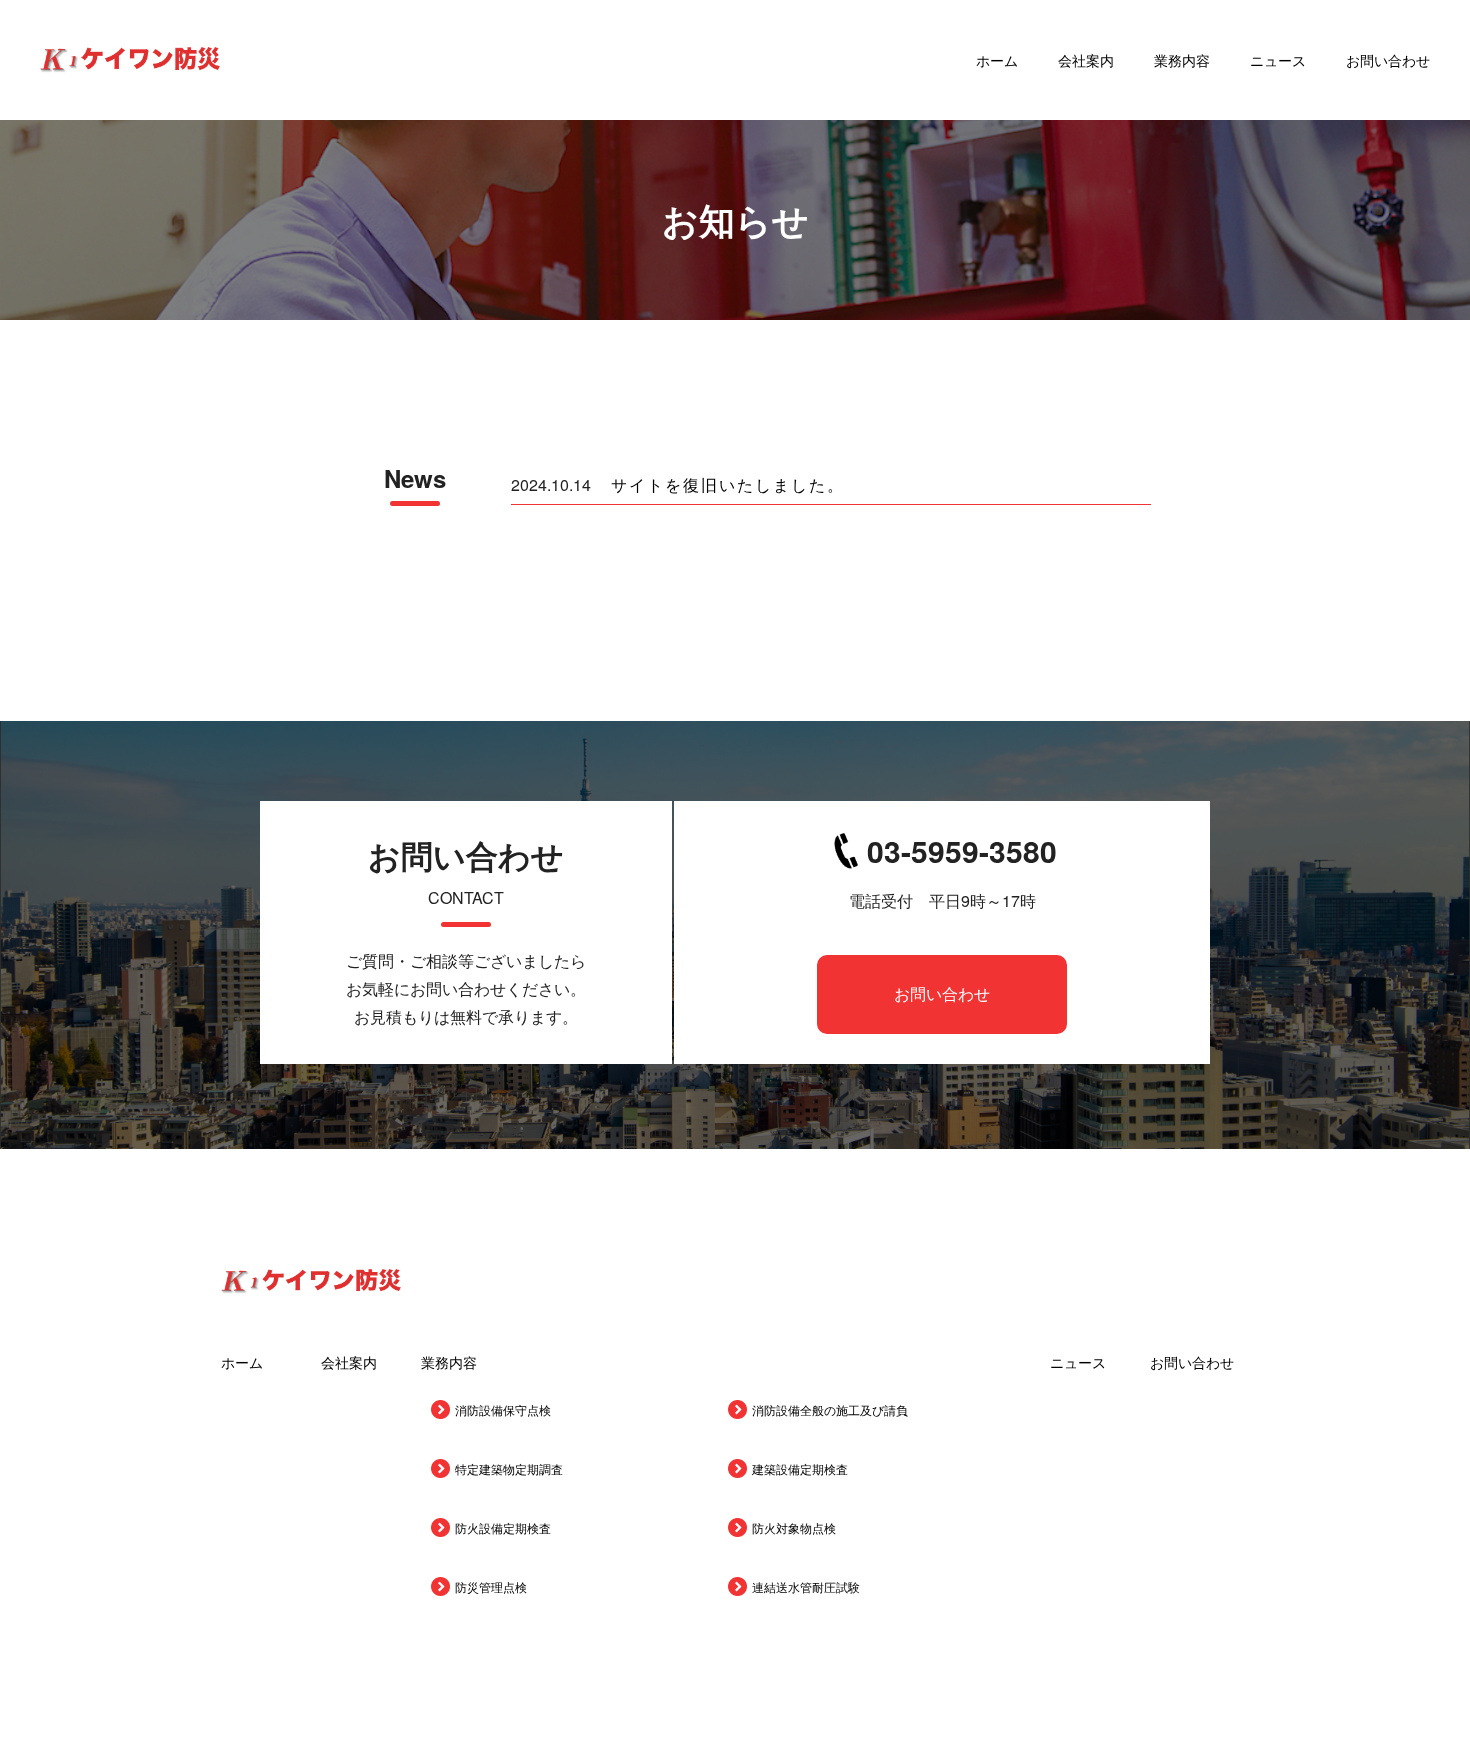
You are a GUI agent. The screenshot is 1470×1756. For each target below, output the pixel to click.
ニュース (1278, 60)
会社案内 (1086, 60)
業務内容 (1182, 60)
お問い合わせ (1388, 60)
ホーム (997, 60)
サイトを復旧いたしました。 (728, 485)
